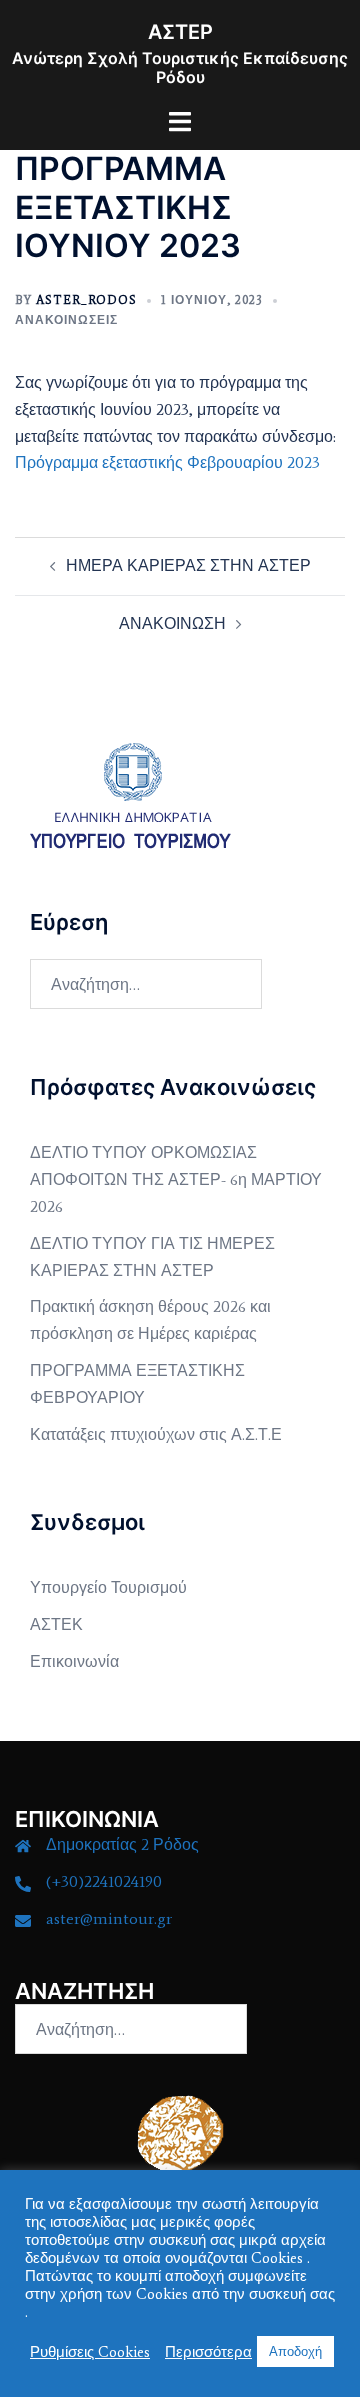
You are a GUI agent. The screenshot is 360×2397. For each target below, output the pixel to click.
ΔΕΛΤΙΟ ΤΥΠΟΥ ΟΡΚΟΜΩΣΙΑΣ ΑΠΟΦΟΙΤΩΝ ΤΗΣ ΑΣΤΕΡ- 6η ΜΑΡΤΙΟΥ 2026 (176, 1179)
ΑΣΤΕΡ (180, 32)
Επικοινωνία (74, 1661)
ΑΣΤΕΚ (56, 1624)
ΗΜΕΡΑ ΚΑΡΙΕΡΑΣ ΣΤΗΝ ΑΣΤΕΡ (188, 565)
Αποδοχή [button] (295, 2351)
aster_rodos (86, 300)
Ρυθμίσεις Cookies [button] (90, 2352)
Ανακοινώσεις (66, 320)
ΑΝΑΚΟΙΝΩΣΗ (172, 623)
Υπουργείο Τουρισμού (108, 1587)
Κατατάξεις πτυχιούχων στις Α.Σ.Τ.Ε (156, 1434)
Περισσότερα (208, 2352)
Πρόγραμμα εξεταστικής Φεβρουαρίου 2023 (167, 462)
